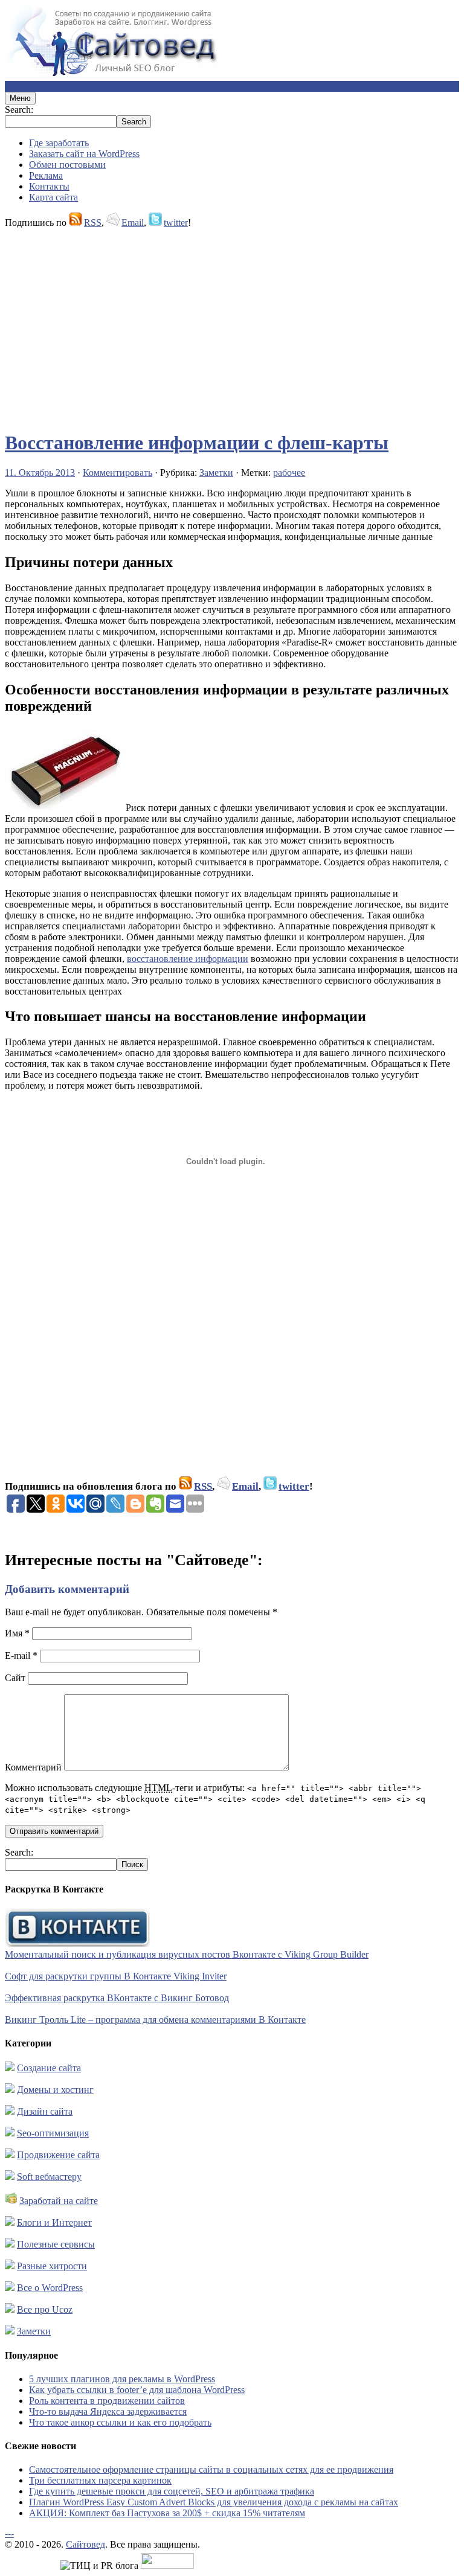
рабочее (289, 473)
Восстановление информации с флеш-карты (197, 443)
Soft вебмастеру (49, 2177)
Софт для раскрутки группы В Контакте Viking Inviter (116, 1976)
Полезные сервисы (56, 2244)
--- (9, 2533)
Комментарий (33, 1767)
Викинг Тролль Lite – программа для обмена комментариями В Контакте (155, 2020)
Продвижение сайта (58, 2155)
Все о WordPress (50, 2288)
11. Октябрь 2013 (40, 473)
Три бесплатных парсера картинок (100, 2480)
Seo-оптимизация (53, 2133)
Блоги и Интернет (54, 2222)
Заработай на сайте (59, 2201)
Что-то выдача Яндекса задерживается (108, 2411)
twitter (176, 223)
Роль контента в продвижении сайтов (107, 2401)
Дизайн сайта (45, 2111)
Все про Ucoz (45, 2309)
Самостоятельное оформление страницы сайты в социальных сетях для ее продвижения (211, 2469)
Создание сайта (49, 2068)
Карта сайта (53, 197)
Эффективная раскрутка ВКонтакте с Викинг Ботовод (117, 1998)
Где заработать (59, 143)
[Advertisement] (232, 324)
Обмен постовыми (67, 165)
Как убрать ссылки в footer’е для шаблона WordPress (137, 2390)
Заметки (216, 473)
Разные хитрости (52, 2266)
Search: (19, 110)
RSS (93, 223)
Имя (17, 1633)
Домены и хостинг (55, 2090)
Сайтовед (85, 2544)
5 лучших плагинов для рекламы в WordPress (122, 2379)
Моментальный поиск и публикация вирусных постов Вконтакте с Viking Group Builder (187, 1954)
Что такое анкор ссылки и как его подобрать (120, 2422)
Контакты (49, 186)
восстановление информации (188, 959)
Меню (20, 98)
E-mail (21, 1655)
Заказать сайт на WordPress (84, 154)
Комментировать (118, 473)
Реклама (46, 175)
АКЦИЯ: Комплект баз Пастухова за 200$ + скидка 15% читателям (167, 2513)
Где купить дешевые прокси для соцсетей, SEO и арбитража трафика (172, 2491)
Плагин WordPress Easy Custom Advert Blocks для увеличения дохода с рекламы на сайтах (214, 2502)
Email (133, 223)
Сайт (15, 1678)
